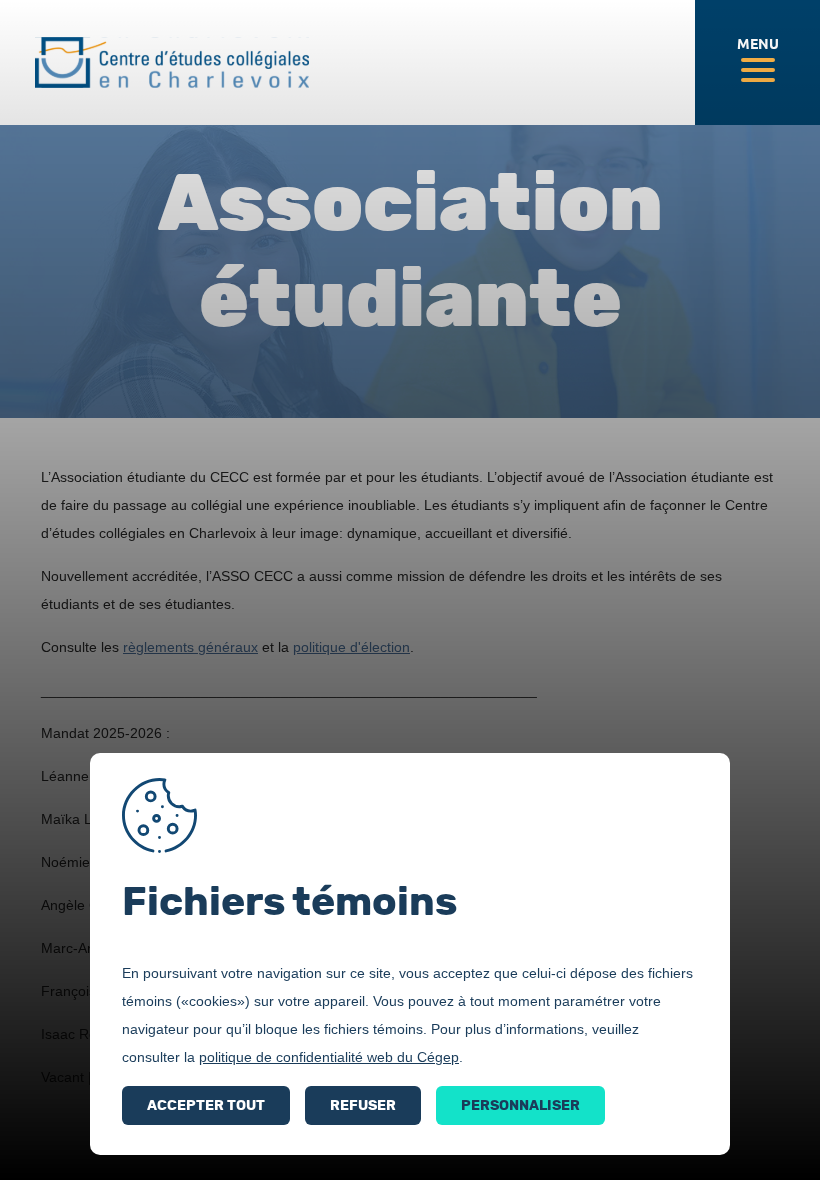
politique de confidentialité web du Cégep (329, 1057)
